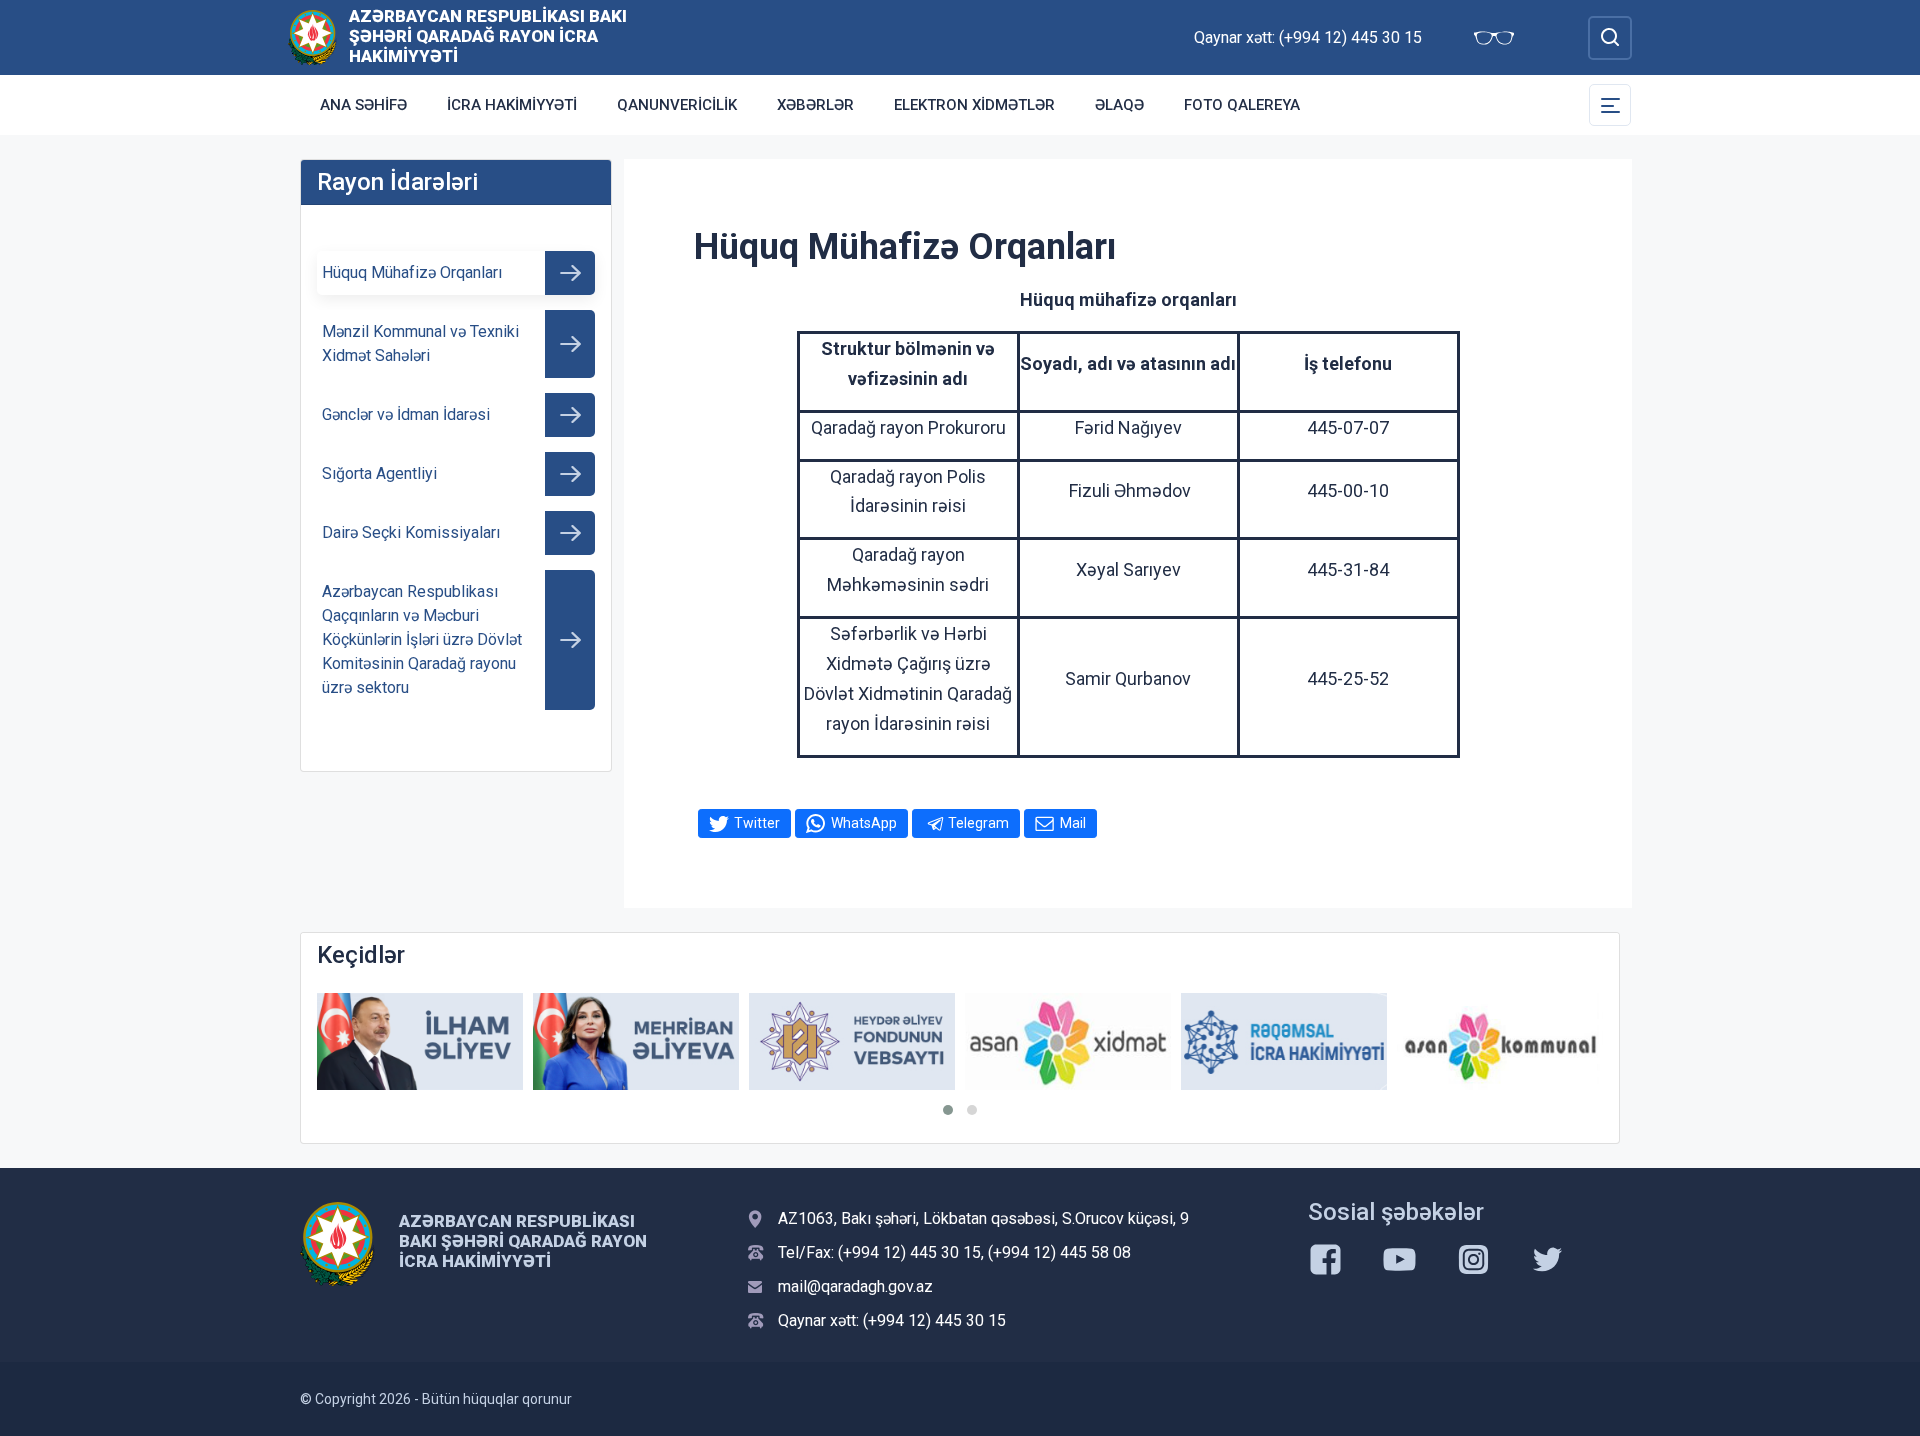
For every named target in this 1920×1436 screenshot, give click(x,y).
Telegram (978, 823)
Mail (1073, 823)
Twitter (757, 823)
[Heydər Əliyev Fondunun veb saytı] (852, 1041)
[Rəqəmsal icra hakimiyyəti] (1284, 1041)
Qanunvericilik (677, 105)
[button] (948, 1110)
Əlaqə (1119, 105)
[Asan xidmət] (1068, 1041)
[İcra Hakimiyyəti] (312, 36)
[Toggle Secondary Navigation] (1610, 105)
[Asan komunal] (1500, 1041)
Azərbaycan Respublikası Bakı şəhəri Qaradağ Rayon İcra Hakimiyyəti (488, 36)
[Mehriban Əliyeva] (636, 1041)
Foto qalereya (1242, 105)
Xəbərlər (815, 105)
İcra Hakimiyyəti (512, 105)
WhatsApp (864, 823)
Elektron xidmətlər (974, 105)
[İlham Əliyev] (420, 1041)
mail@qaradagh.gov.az (855, 1286)
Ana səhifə (363, 105)
